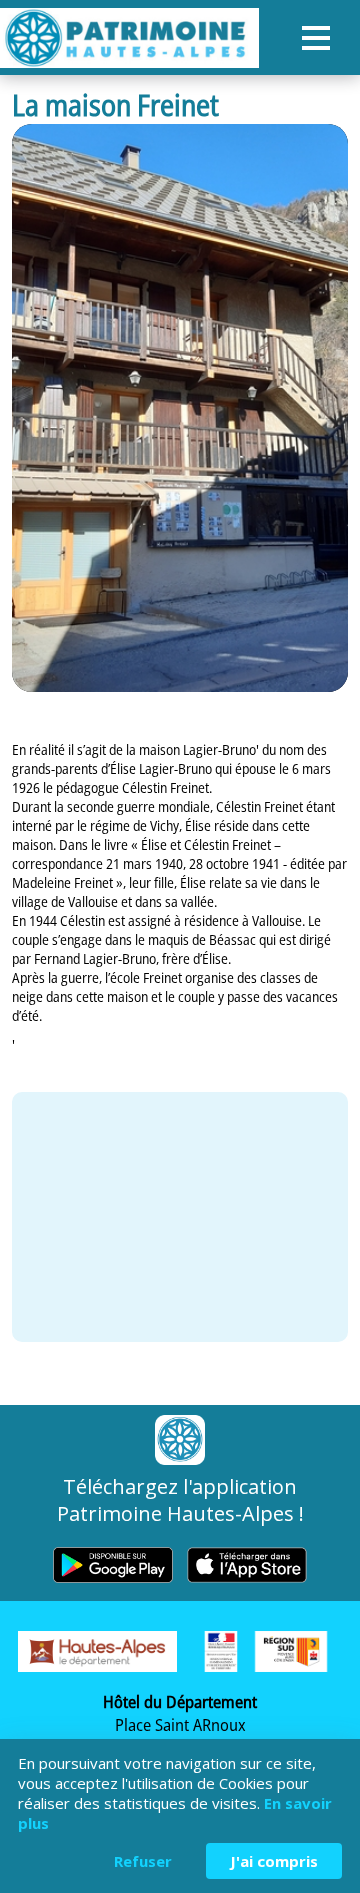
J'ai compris (274, 1861)
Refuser (143, 1861)
